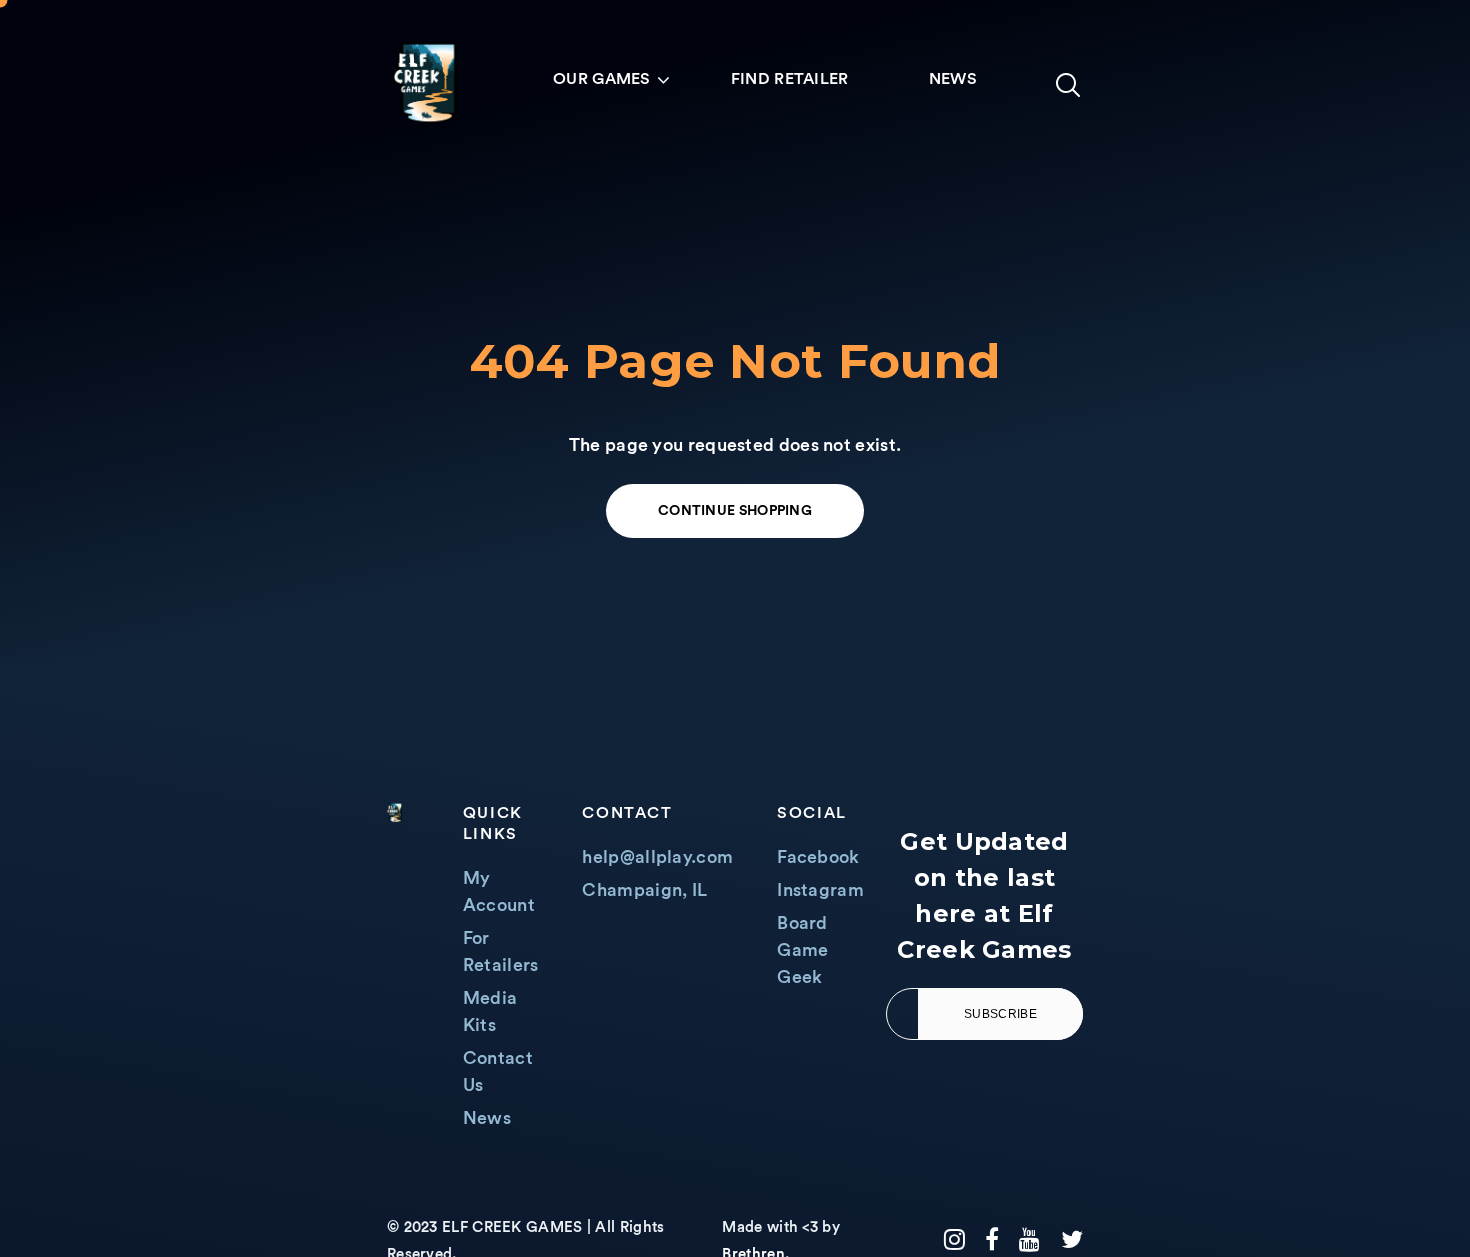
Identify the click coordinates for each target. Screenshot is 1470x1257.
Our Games (602, 79)
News (953, 79)
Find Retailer (790, 79)
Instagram (820, 890)
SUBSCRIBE (1000, 1014)
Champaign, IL (644, 890)
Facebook (818, 857)
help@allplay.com (657, 857)
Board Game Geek (802, 950)
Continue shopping (735, 511)
